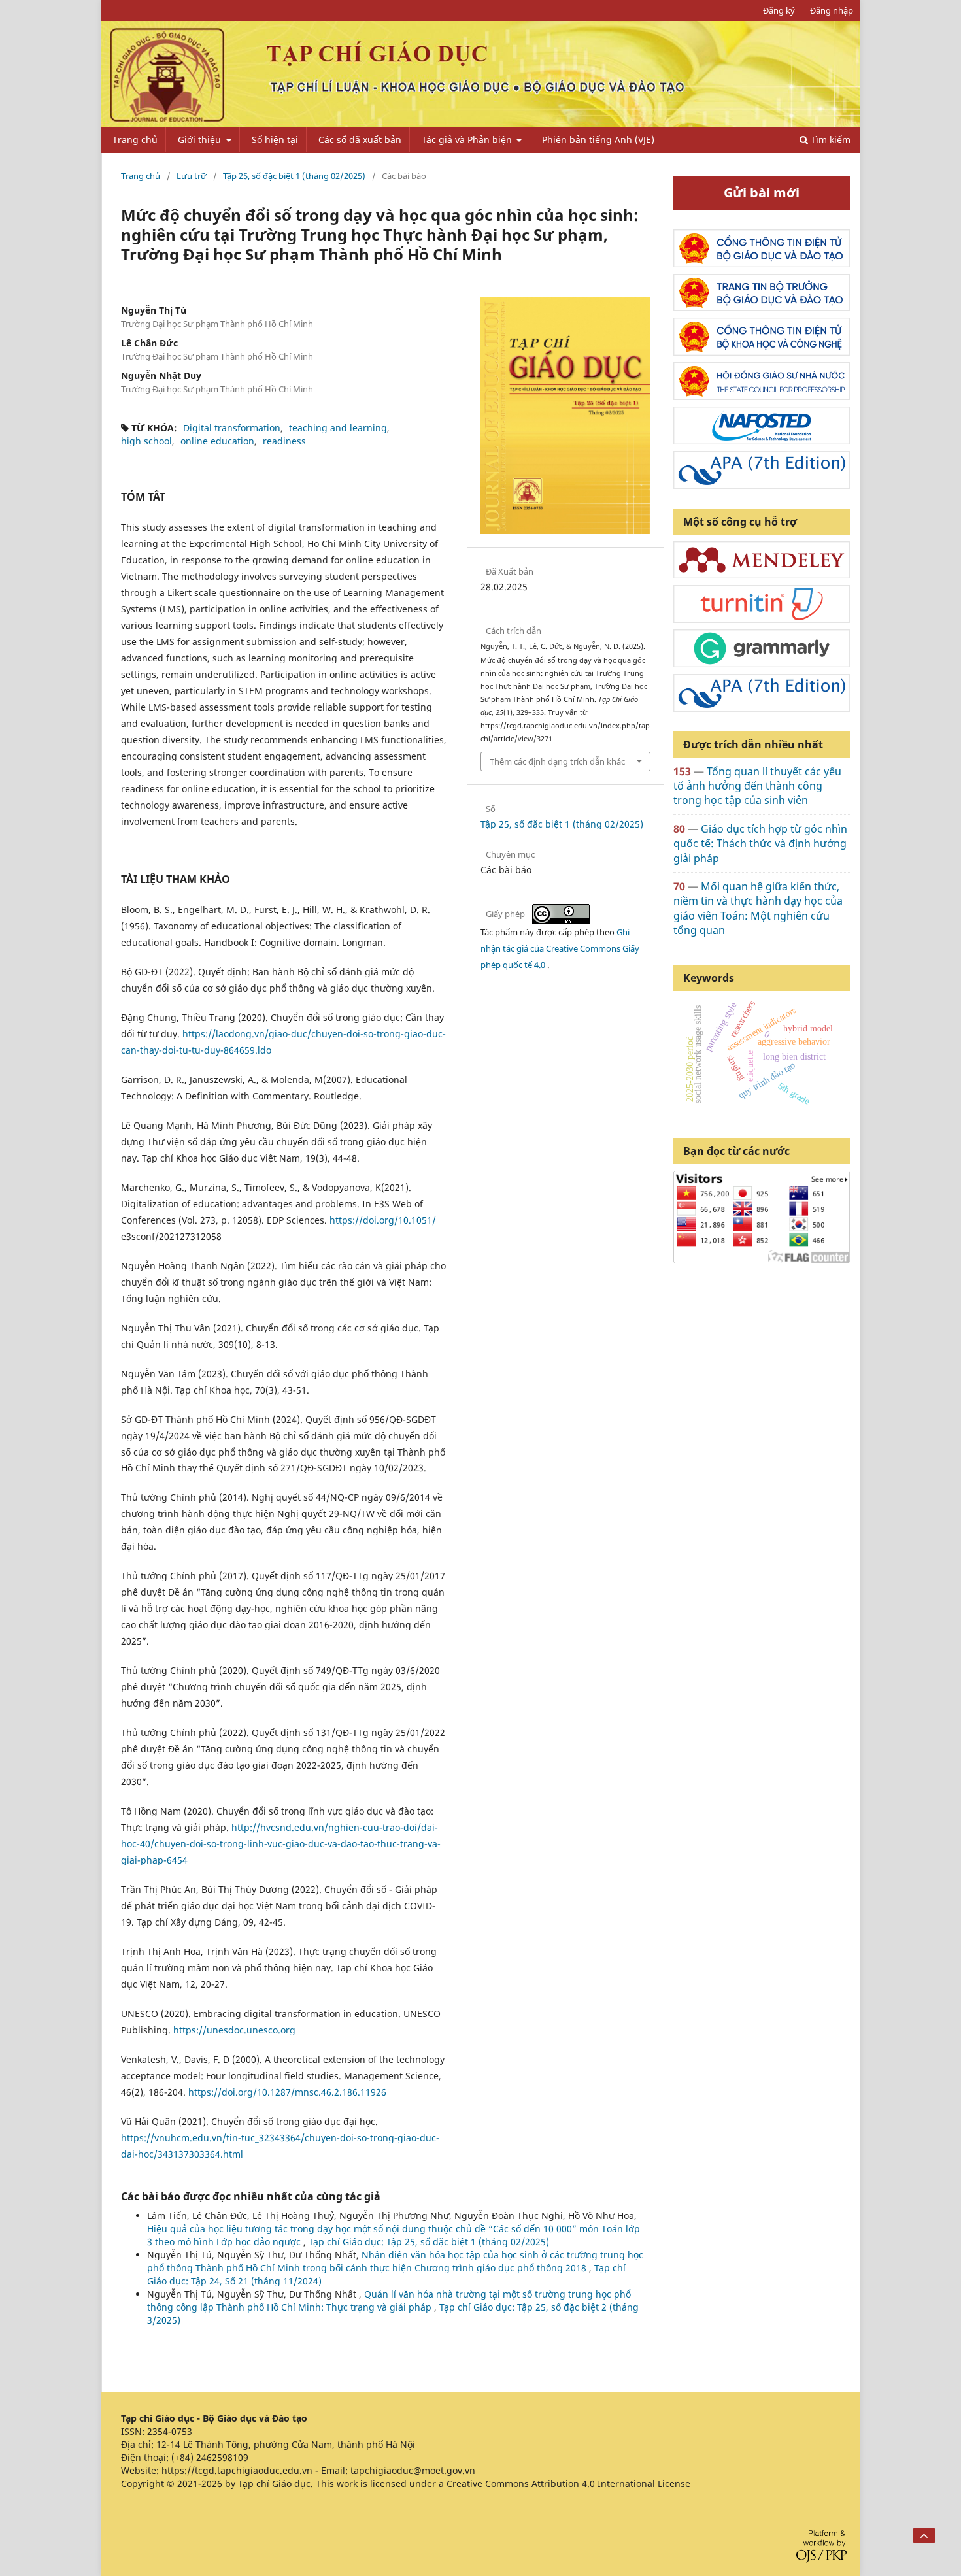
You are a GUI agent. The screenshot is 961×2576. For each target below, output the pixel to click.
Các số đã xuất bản (360, 140)
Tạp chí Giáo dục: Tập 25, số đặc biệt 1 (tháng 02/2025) (429, 2242)
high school (146, 441)
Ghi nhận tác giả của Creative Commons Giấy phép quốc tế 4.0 (560, 948)
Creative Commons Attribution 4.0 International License (568, 2484)
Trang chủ (135, 140)
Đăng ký (779, 10)
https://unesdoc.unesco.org (234, 2030)
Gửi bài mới (762, 192)
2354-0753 (170, 2431)
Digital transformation (232, 428)
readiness (284, 441)
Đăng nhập (832, 10)
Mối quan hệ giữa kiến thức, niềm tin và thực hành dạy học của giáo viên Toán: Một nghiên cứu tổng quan (758, 908)
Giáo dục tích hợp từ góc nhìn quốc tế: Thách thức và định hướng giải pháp (760, 844)
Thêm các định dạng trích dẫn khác (557, 761)
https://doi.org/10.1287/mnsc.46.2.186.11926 (287, 2092)
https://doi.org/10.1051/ (383, 1220)
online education (217, 441)
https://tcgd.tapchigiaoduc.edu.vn (237, 2470)
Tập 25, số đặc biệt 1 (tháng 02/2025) (294, 176)
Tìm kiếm (829, 140)
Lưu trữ (192, 176)
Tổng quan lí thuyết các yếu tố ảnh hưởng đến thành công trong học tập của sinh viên (757, 786)
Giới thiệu (201, 140)
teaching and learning (338, 428)
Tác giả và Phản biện (468, 140)
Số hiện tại (275, 140)
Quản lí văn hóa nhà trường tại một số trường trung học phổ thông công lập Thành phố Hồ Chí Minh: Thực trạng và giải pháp (389, 2300)
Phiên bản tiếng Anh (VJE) (598, 140)
